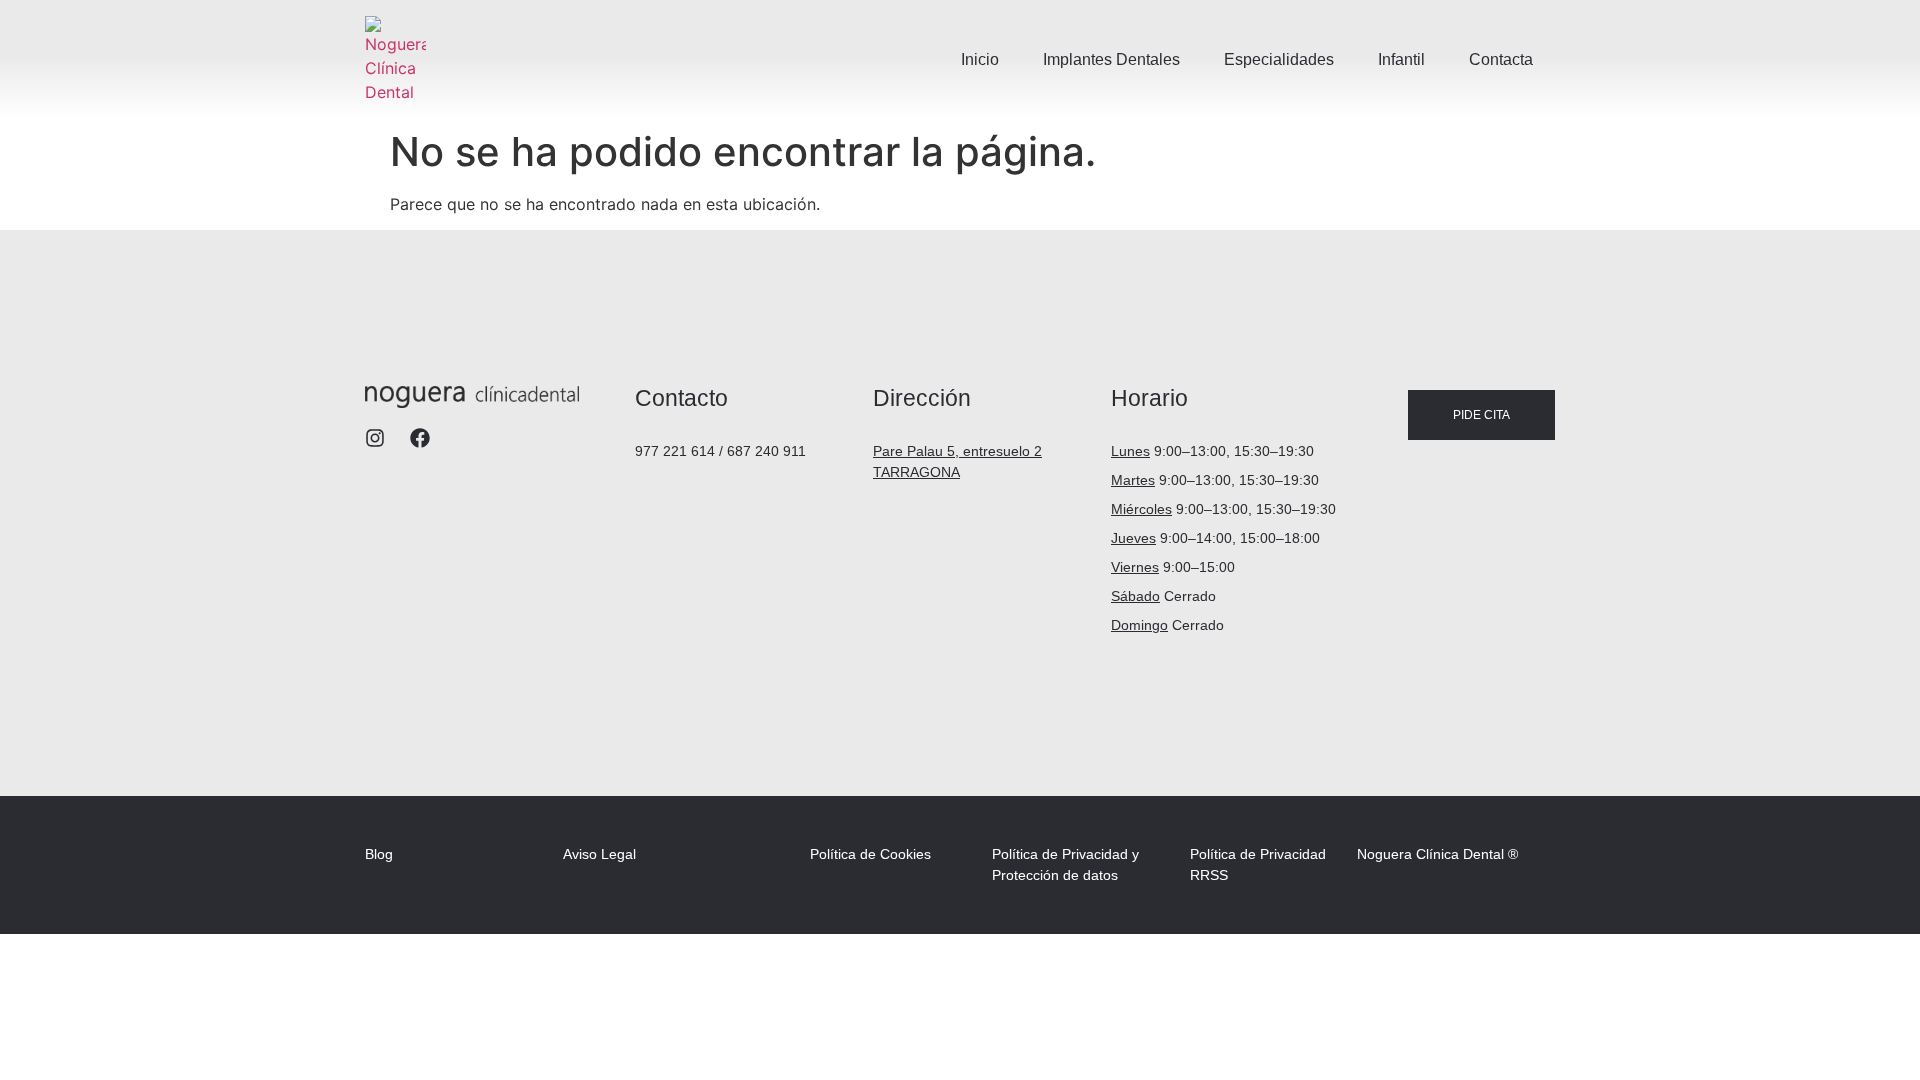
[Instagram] (375, 438)
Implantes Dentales (1111, 59)
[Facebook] (420, 438)
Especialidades (1279, 59)
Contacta (1501, 59)
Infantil (1401, 59)
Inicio (980, 59)
